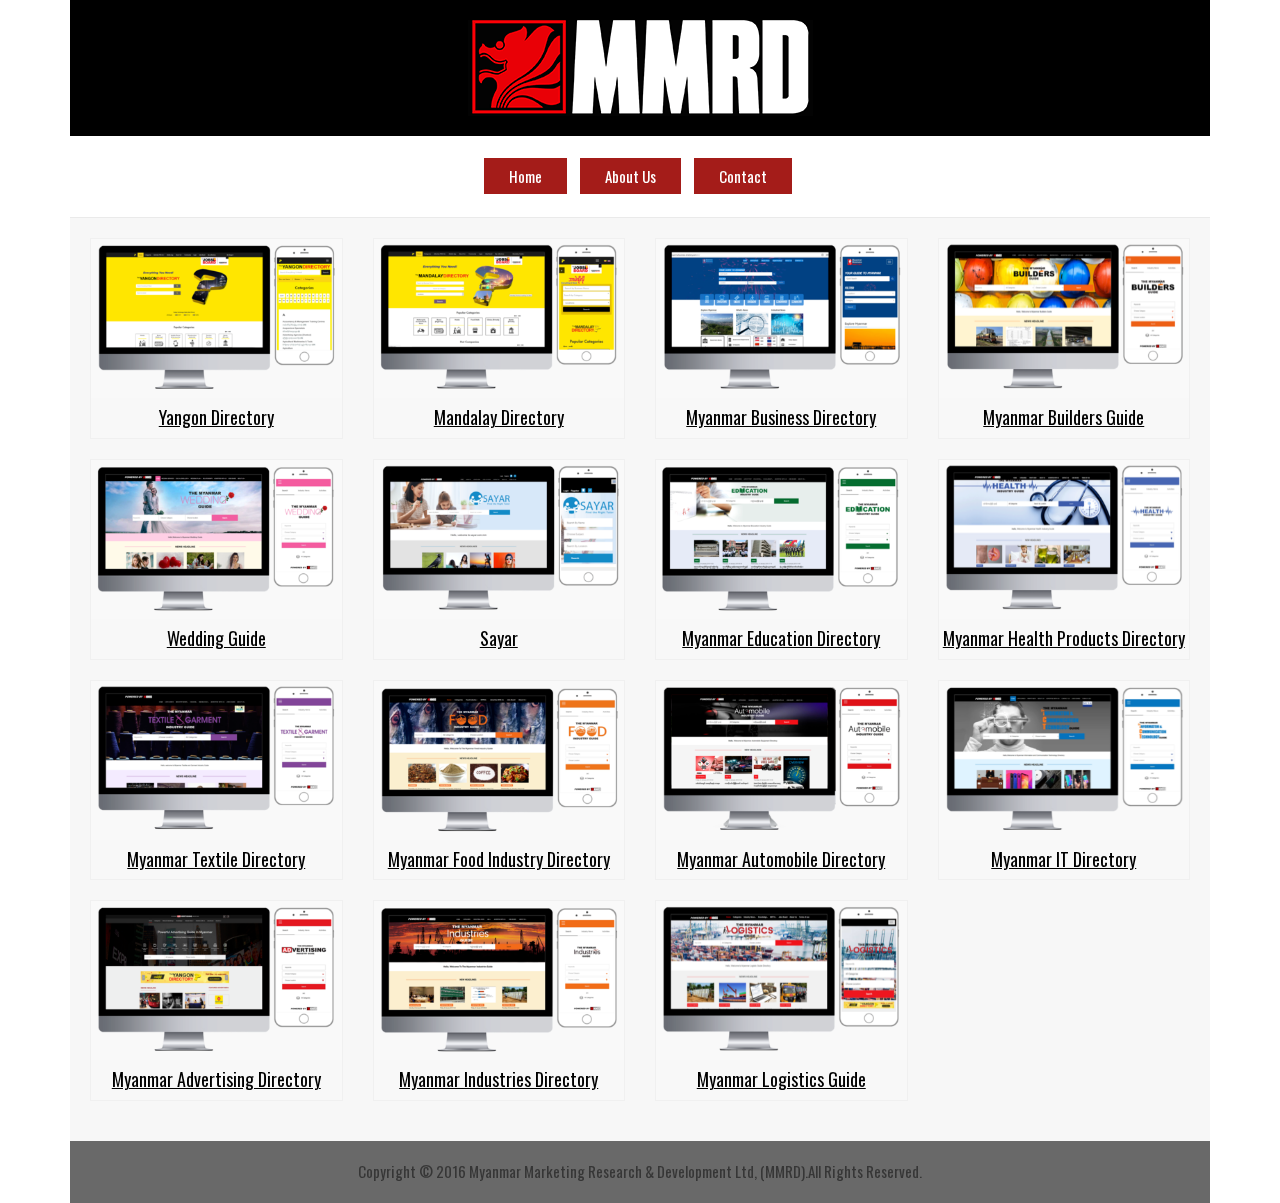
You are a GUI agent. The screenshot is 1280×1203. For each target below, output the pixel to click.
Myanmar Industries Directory (498, 1079)
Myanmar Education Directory (781, 638)
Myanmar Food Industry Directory (499, 859)
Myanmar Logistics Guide (781, 1079)
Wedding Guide (216, 638)
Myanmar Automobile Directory (781, 859)
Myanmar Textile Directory (216, 859)
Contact (743, 176)
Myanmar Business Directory (781, 417)
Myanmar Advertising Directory (216, 1079)
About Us (630, 176)
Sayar (499, 638)
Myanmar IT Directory (1063, 859)
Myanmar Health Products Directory (1064, 638)
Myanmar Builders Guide (1063, 417)
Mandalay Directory (499, 417)
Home (525, 176)
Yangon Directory (216, 417)
